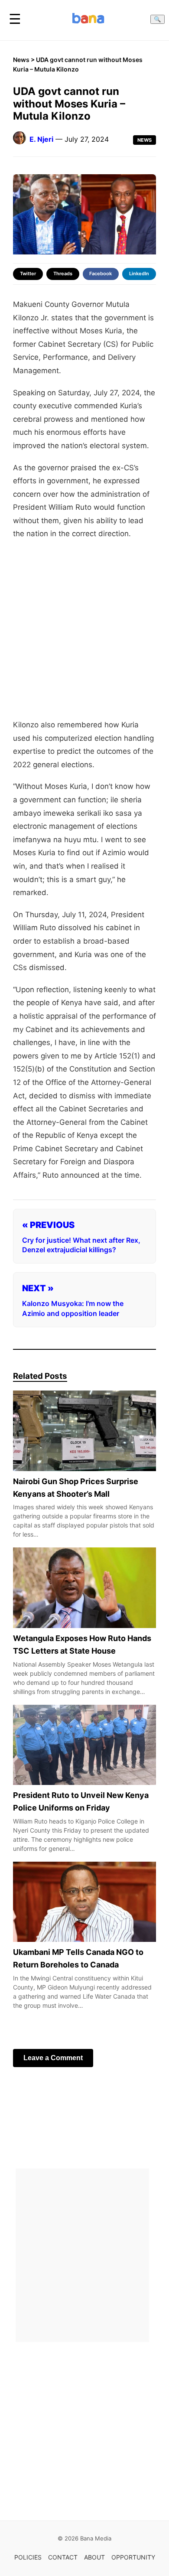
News (21, 60)
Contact (63, 2557)
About (94, 2557)
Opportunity (133, 2557)
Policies (28, 2557)
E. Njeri (41, 139)
